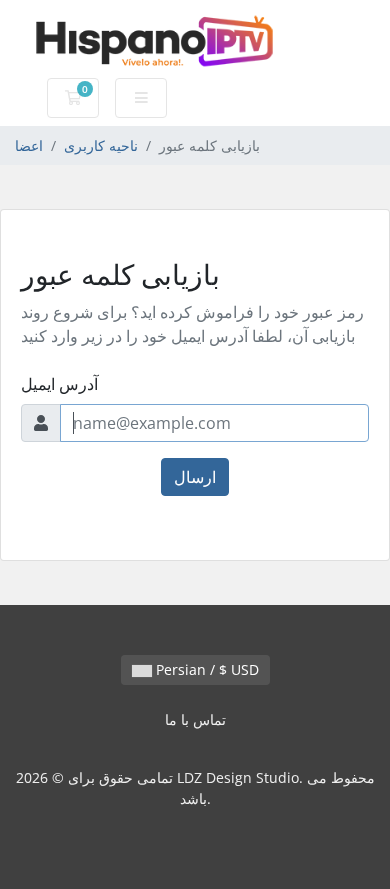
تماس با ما (195, 719)
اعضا (29, 145)
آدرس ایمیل (59, 384)
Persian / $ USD (205, 669)
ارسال (195, 477)
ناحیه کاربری (101, 145)
